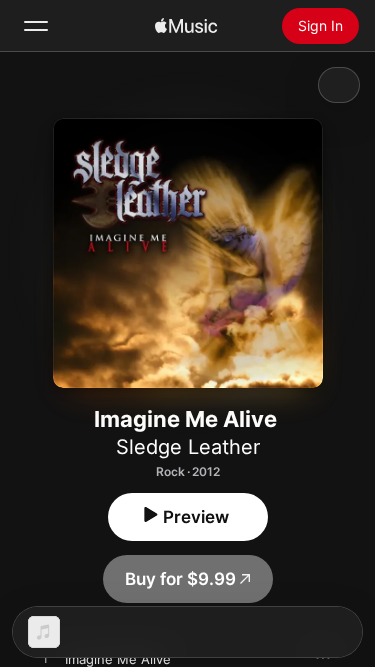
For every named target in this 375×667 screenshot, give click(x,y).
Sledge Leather (188, 447)
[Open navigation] (36, 26)
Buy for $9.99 (180, 579)
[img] (186, 26)
